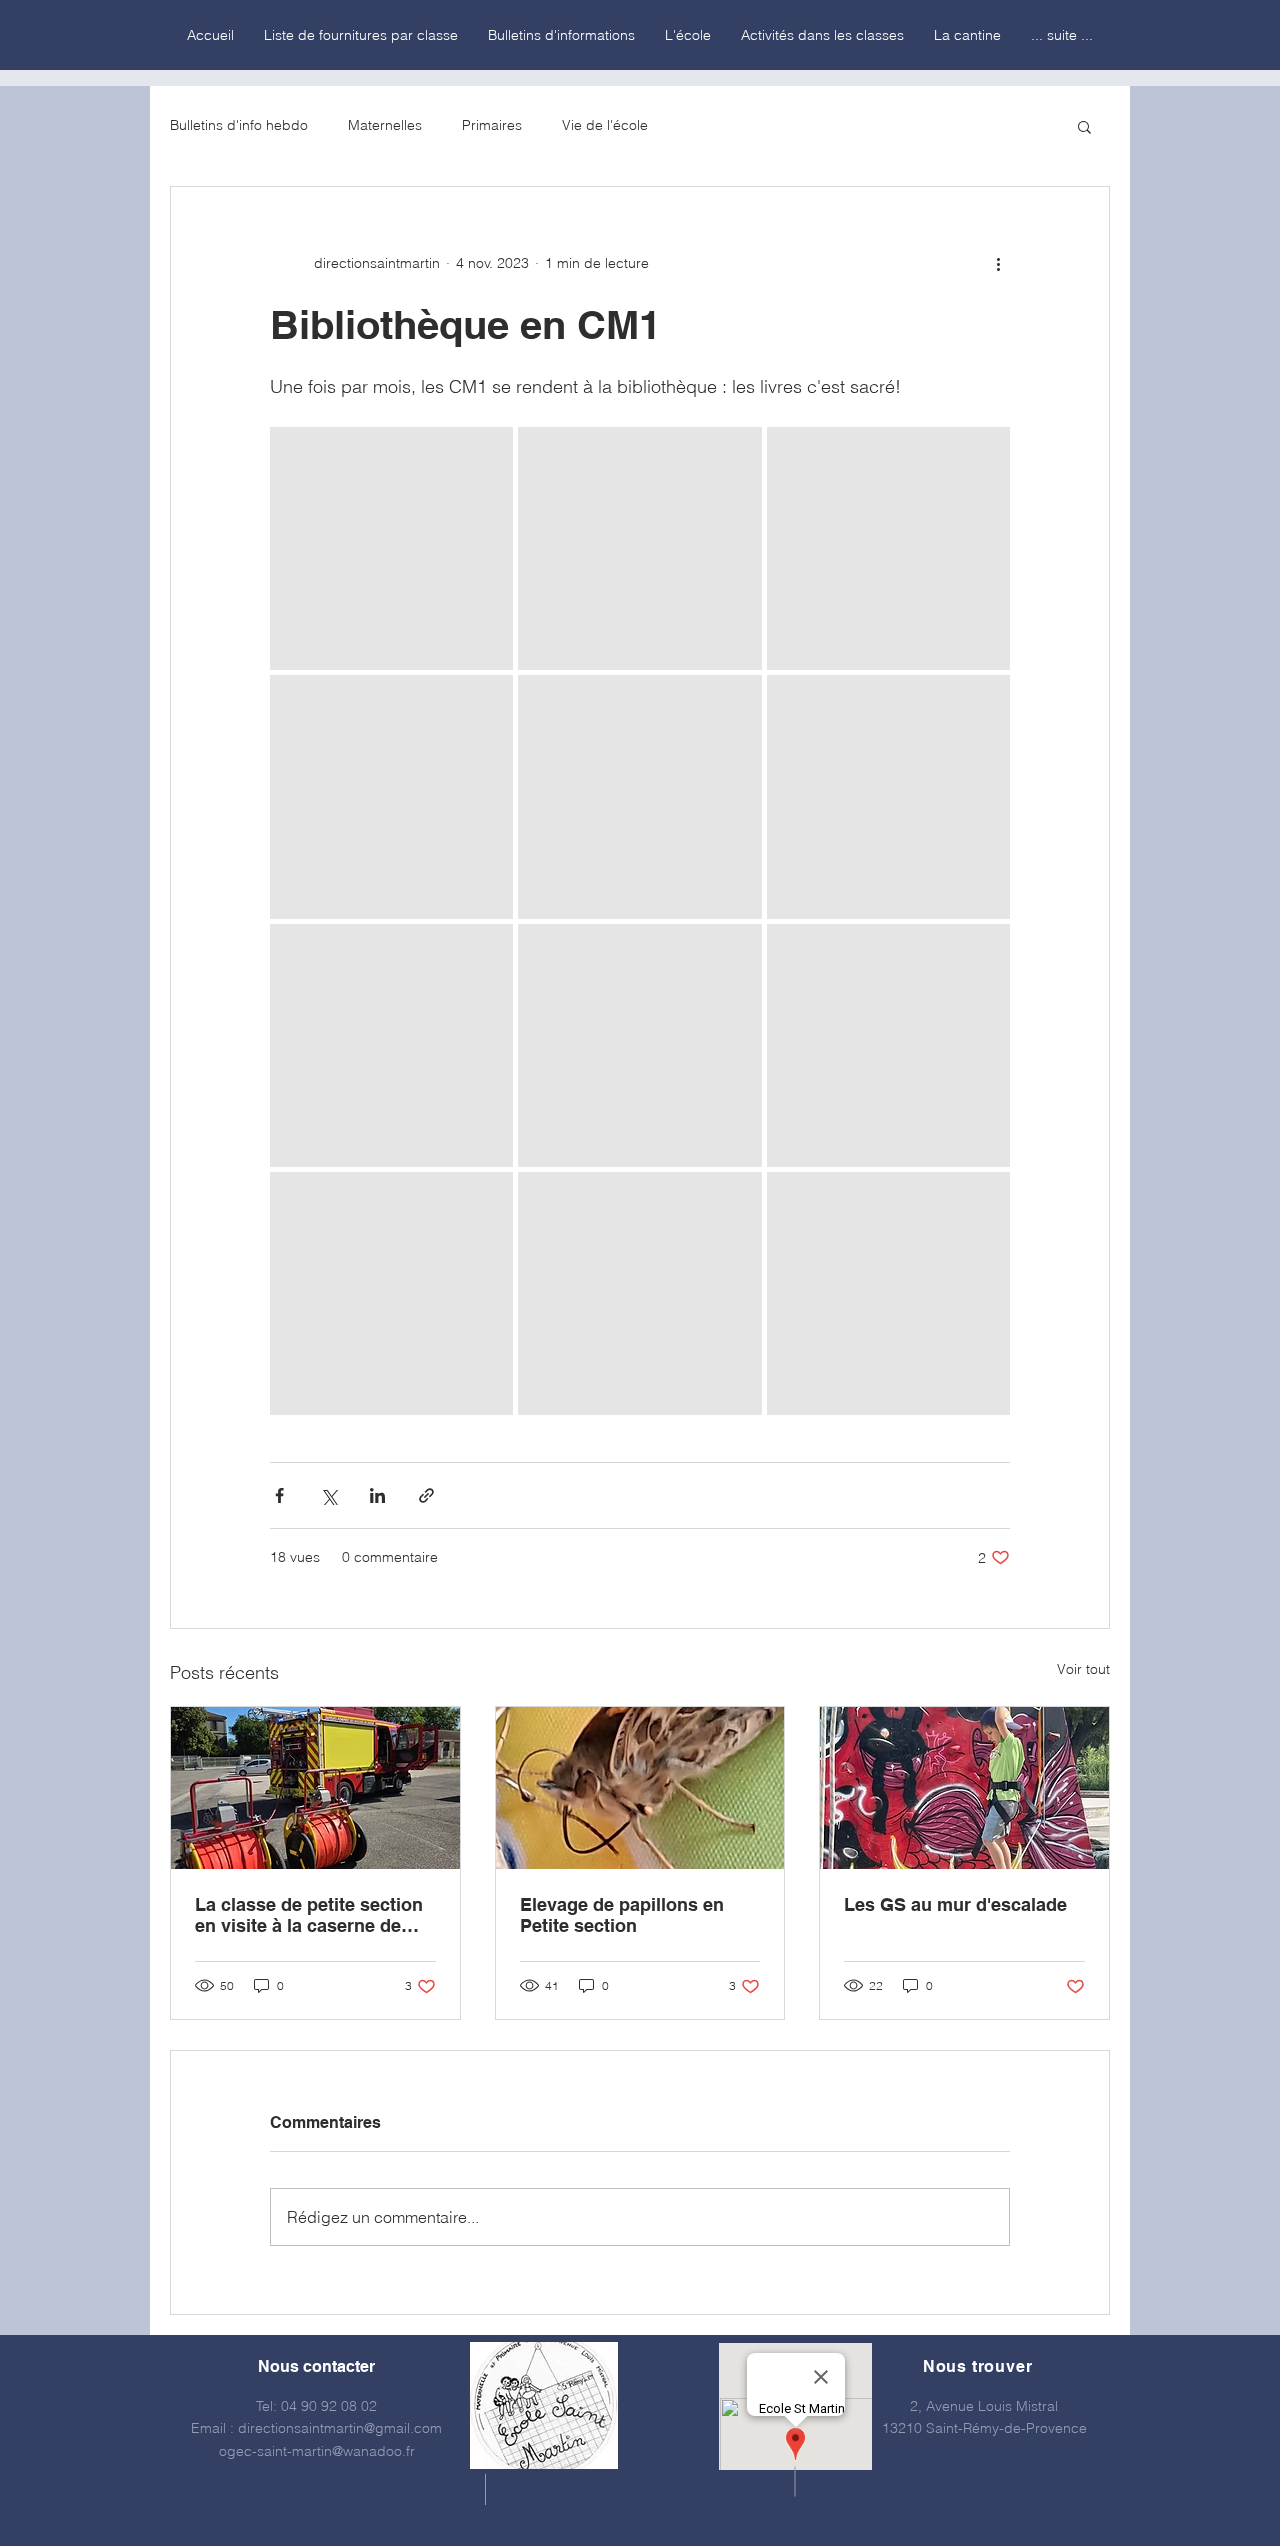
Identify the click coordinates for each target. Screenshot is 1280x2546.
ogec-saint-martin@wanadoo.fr (317, 2451)
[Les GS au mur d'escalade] (964, 1788)
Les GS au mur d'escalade (955, 1904)
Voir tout (1083, 1669)
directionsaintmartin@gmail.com (340, 2428)
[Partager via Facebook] (279, 1495)
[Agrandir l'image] (391, 548)
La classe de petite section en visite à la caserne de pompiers (309, 1915)
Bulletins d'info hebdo (239, 125)
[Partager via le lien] (426, 1495)
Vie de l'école (605, 125)
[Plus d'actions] (998, 263)
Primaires (492, 125)
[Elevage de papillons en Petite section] (640, 1788)
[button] (1084, 126)
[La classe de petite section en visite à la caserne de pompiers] (315, 1788)
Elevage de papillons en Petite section (622, 1915)
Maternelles (385, 125)
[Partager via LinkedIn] (377, 1495)
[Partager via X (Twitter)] (328, 1495)
